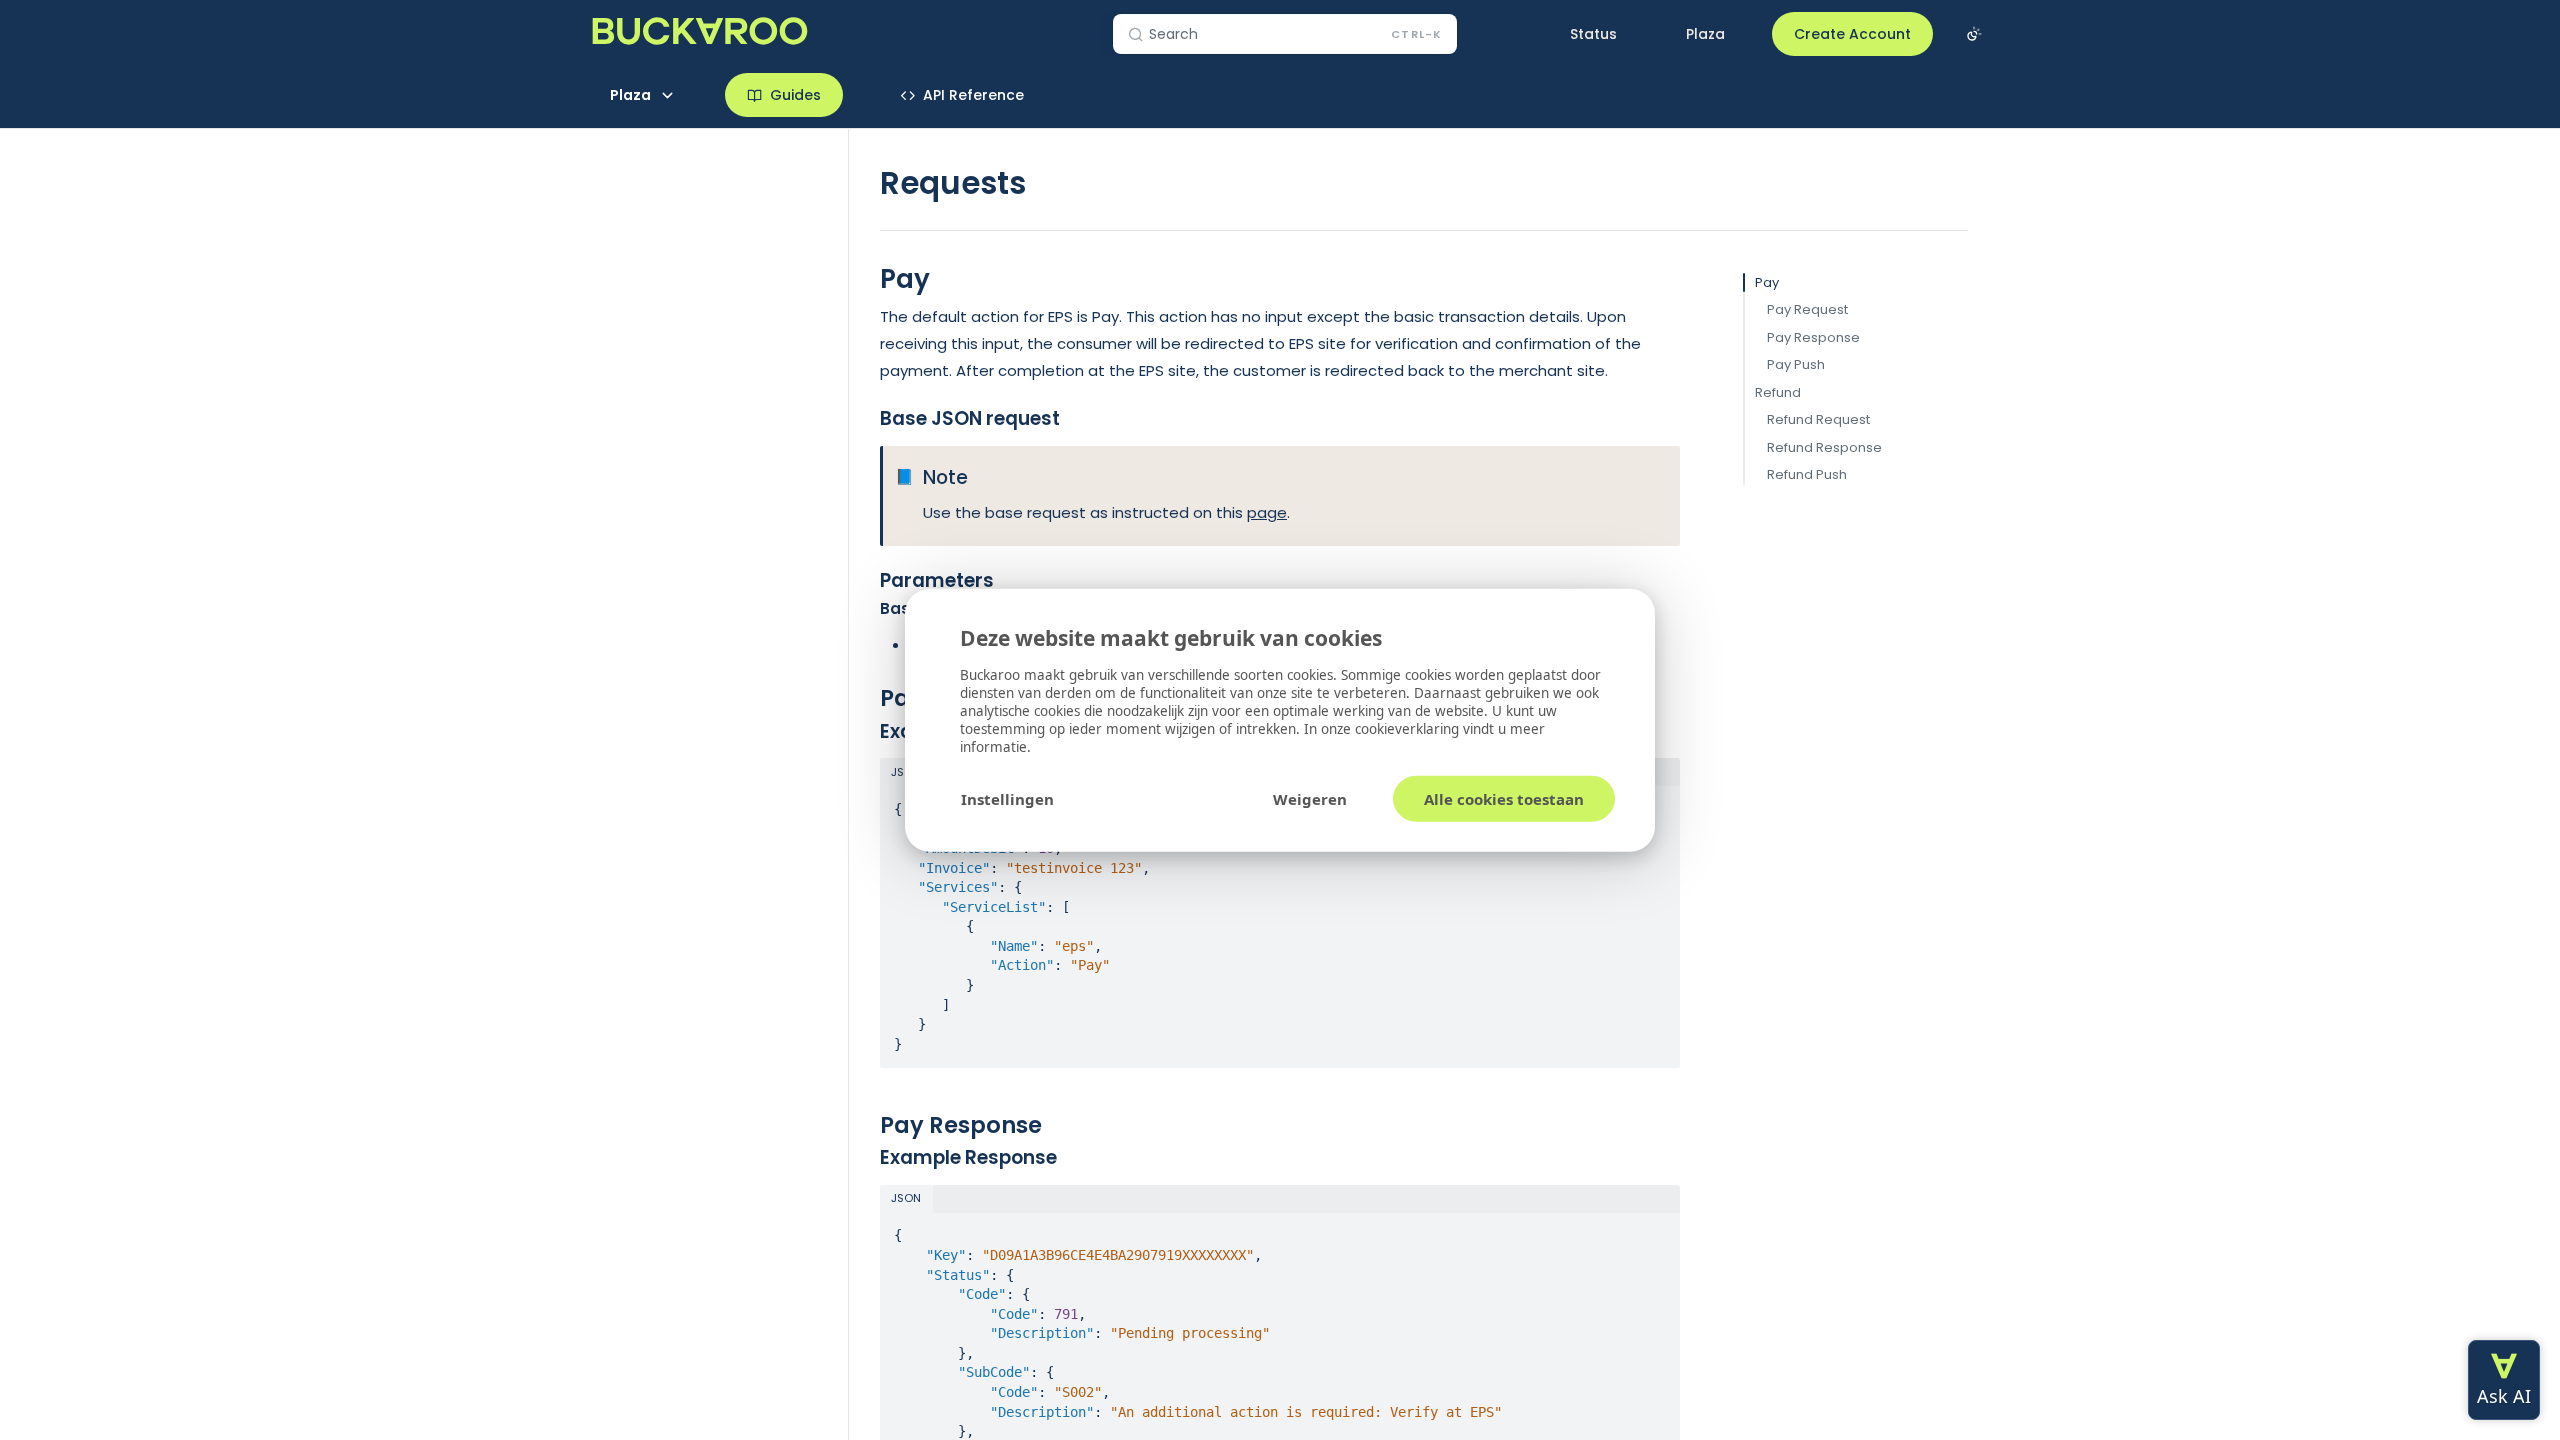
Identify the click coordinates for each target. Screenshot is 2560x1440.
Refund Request (1818, 419)
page (1267, 512)
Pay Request (1807, 309)
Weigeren (1310, 798)
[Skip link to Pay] (866, 279)
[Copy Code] (1656, 803)
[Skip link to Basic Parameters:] (866, 609)
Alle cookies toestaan (1504, 798)
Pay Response (1813, 337)
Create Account (1852, 34)
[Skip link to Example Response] (866, 1158)
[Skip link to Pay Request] (866, 698)
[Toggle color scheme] (1974, 34)
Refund (1778, 392)
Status (1593, 34)
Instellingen (1007, 798)
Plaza (1705, 34)
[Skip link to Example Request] (866, 731)
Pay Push (1796, 364)
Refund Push (1807, 474)
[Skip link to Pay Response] (866, 1125)
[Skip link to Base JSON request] (866, 419)
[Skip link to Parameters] (866, 581)
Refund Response (1824, 447)
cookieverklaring (1409, 728)
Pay (1767, 282)
